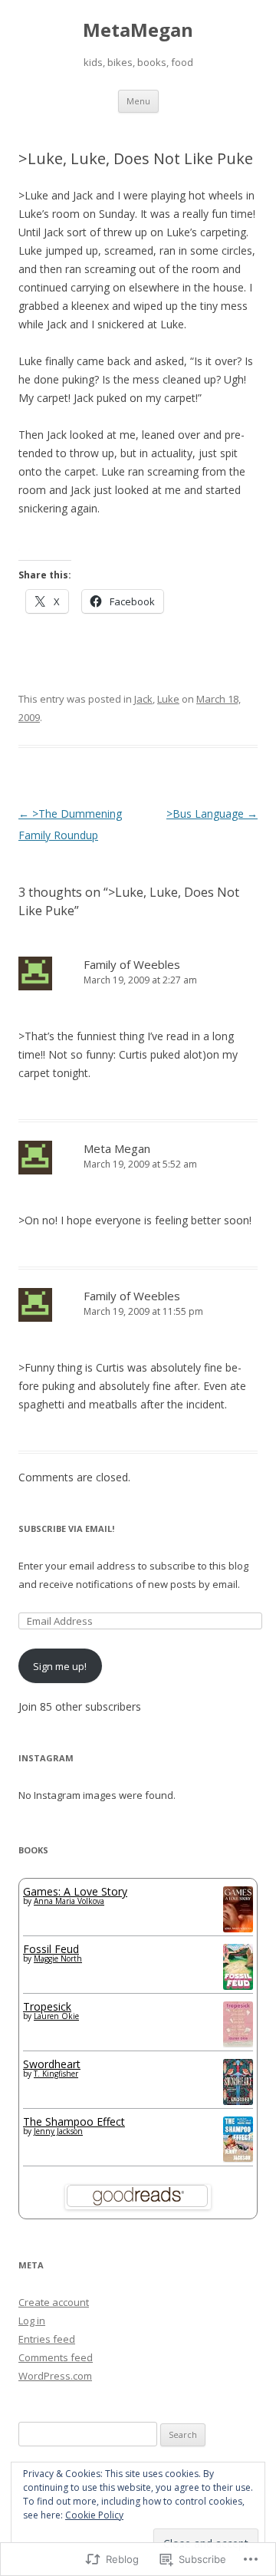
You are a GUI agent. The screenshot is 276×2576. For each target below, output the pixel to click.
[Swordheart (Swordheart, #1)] (238, 2101)
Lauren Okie (56, 2016)
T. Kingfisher (56, 2074)
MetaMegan (138, 30)
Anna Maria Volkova (69, 1901)
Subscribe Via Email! (66, 1528)
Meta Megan (117, 1148)
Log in (32, 2321)
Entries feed (47, 2339)
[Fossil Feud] (238, 1986)
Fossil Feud (51, 1949)
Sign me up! (60, 1666)
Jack (143, 699)
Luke (168, 699)
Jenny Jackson (58, 2131)
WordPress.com (55, 2376)
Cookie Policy (94, 2515)
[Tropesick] (238, 2042)
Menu (138, 101)
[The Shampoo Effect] (238, 2158)
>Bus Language (212, 814)
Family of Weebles (132, 964)
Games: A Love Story (75, 1891)
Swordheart (52, 2064)
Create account (54, 2302)
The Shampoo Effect (74, 2121)
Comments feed (56, 2357)
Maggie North (58, 1958)
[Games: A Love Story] (238, 1928)
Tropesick (47, 2006)
